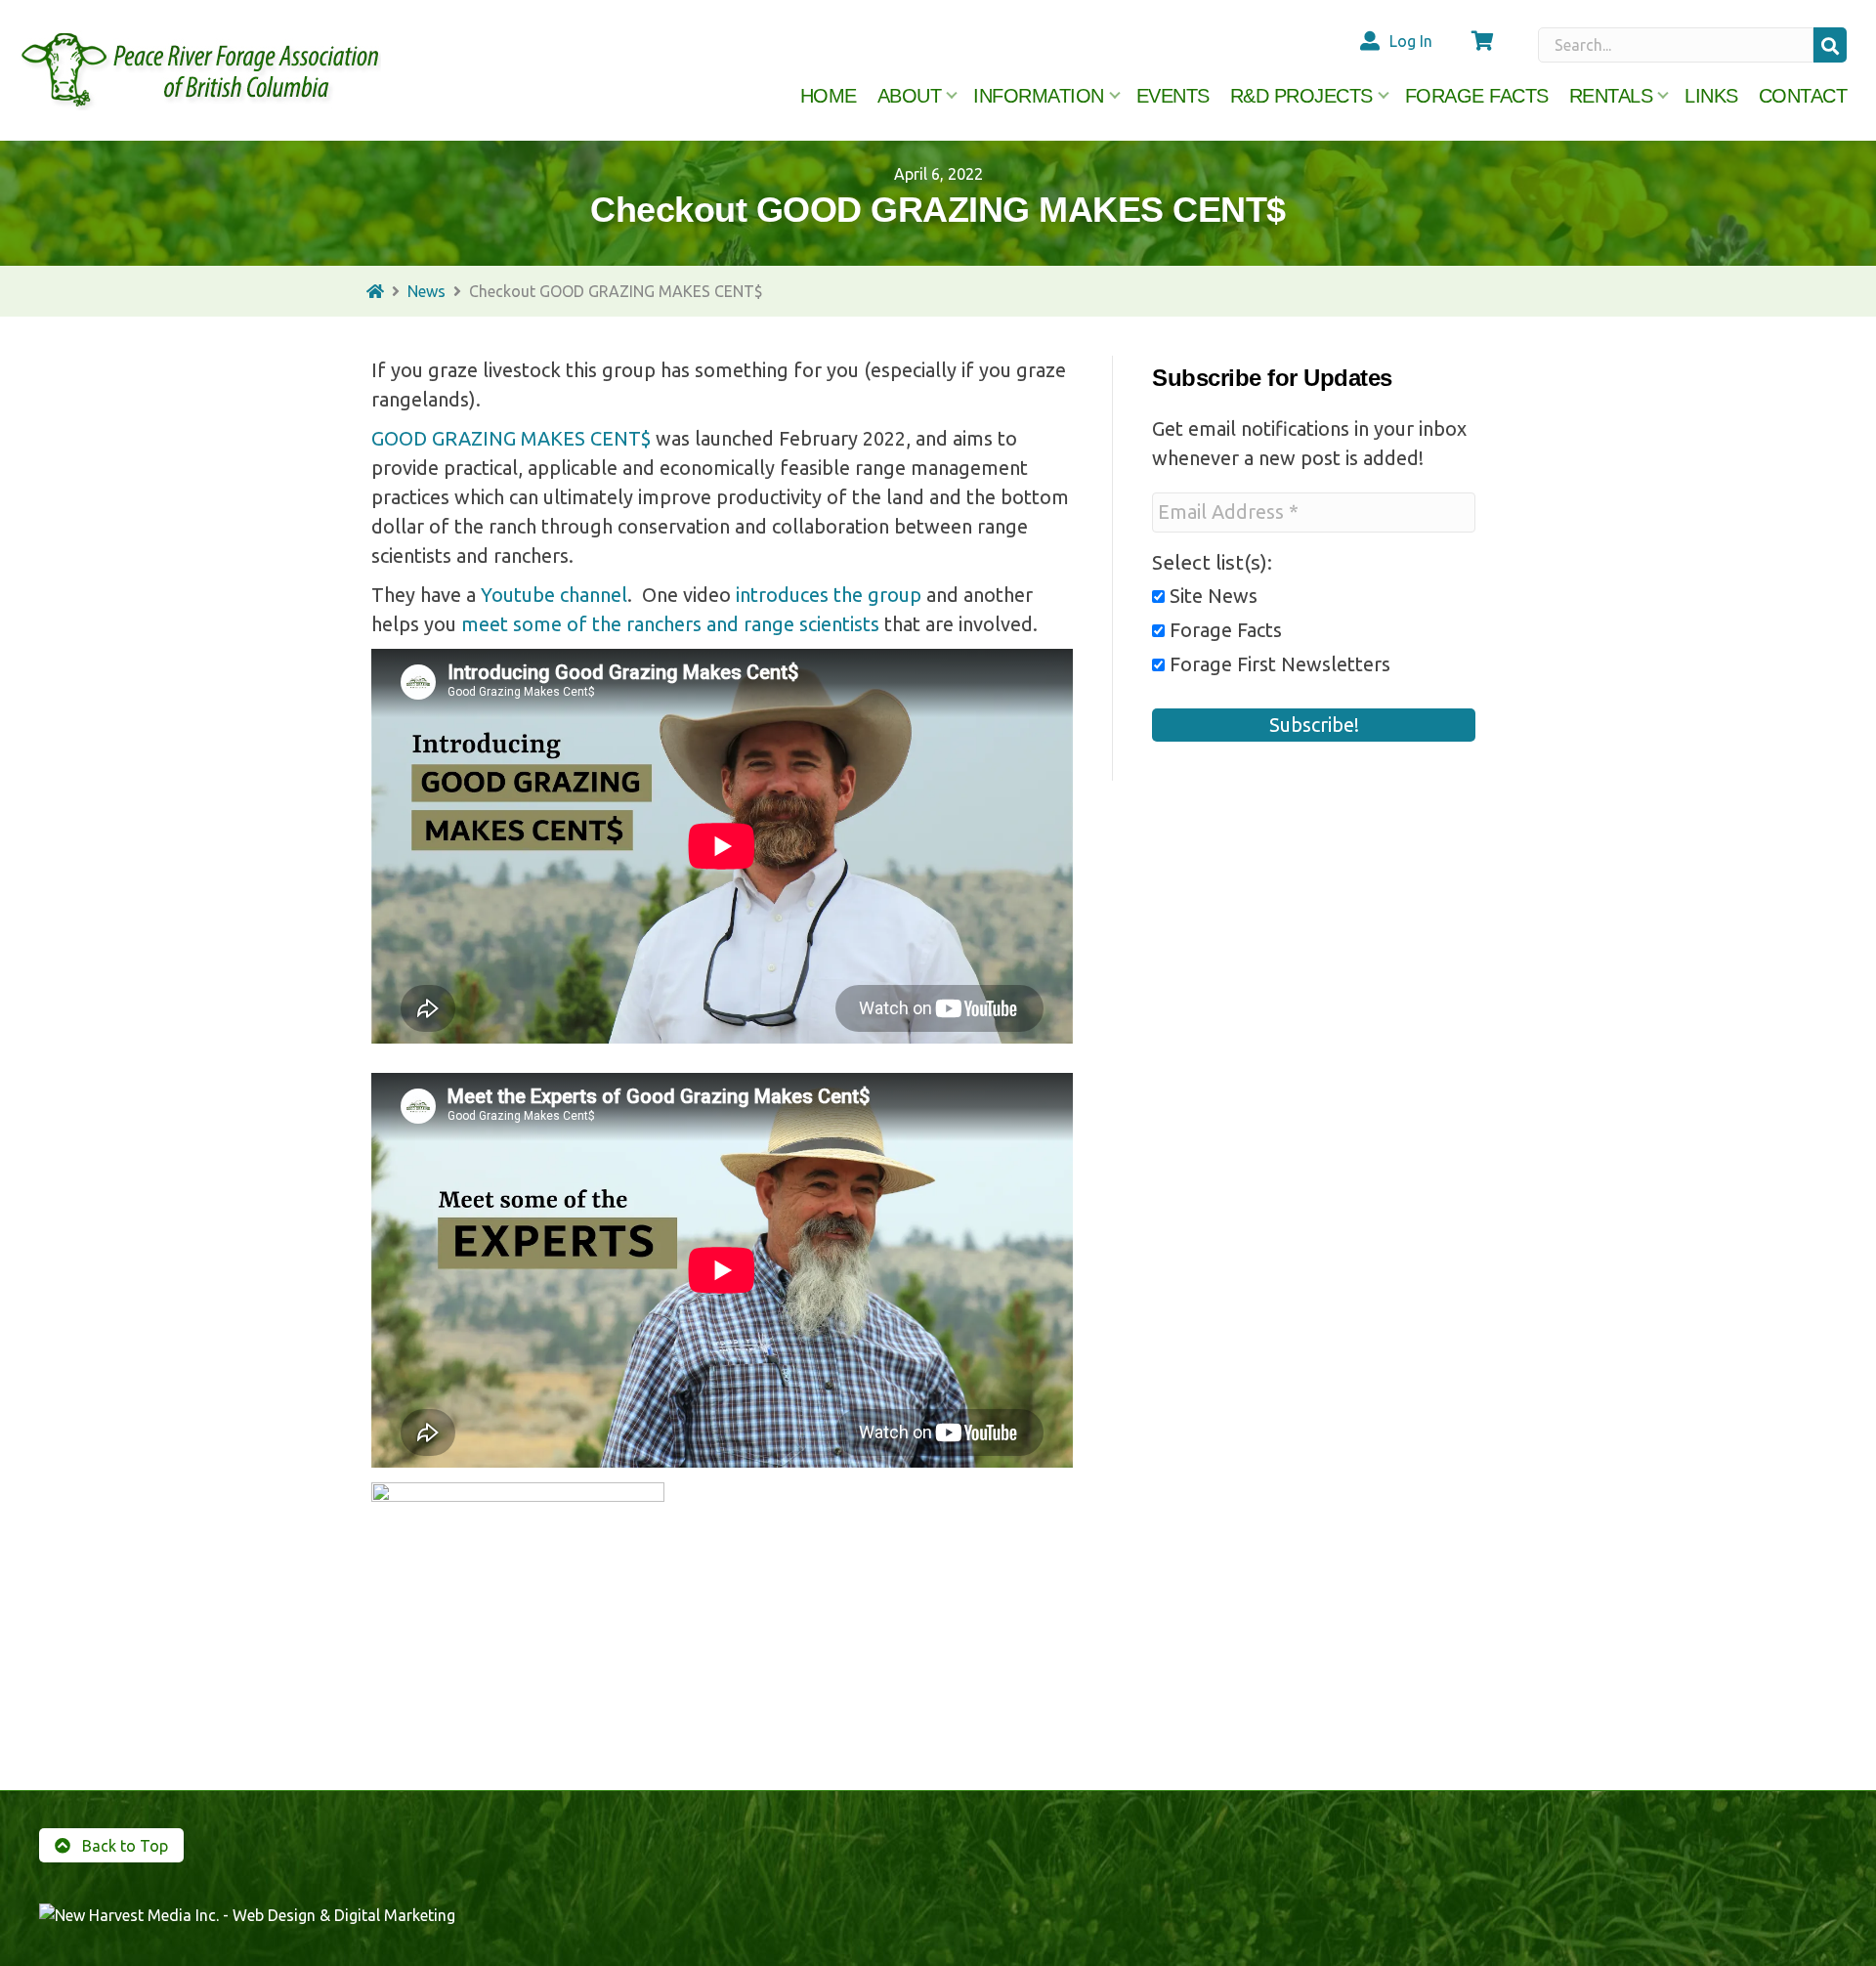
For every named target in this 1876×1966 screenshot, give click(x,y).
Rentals (1611, 96)
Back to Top (123, 1846)
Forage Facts (1477, 96)
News (426, 291)
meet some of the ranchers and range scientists (670, 624)
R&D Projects (1301, 96)
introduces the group (826, 595)
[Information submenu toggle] (1115, 96)
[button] (1830, 45)
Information (1039, 96)
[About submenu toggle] (952, 96)
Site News (1211, 596)
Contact (1803, 96)
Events (1173, 96)
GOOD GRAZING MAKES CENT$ (511, 438)
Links (1711, 96)
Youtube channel (554, 595)
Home (829, 96)
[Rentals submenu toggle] (1663, 96)
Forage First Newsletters (1278, 664)
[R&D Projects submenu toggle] (1384, 96)
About (910, 96)
